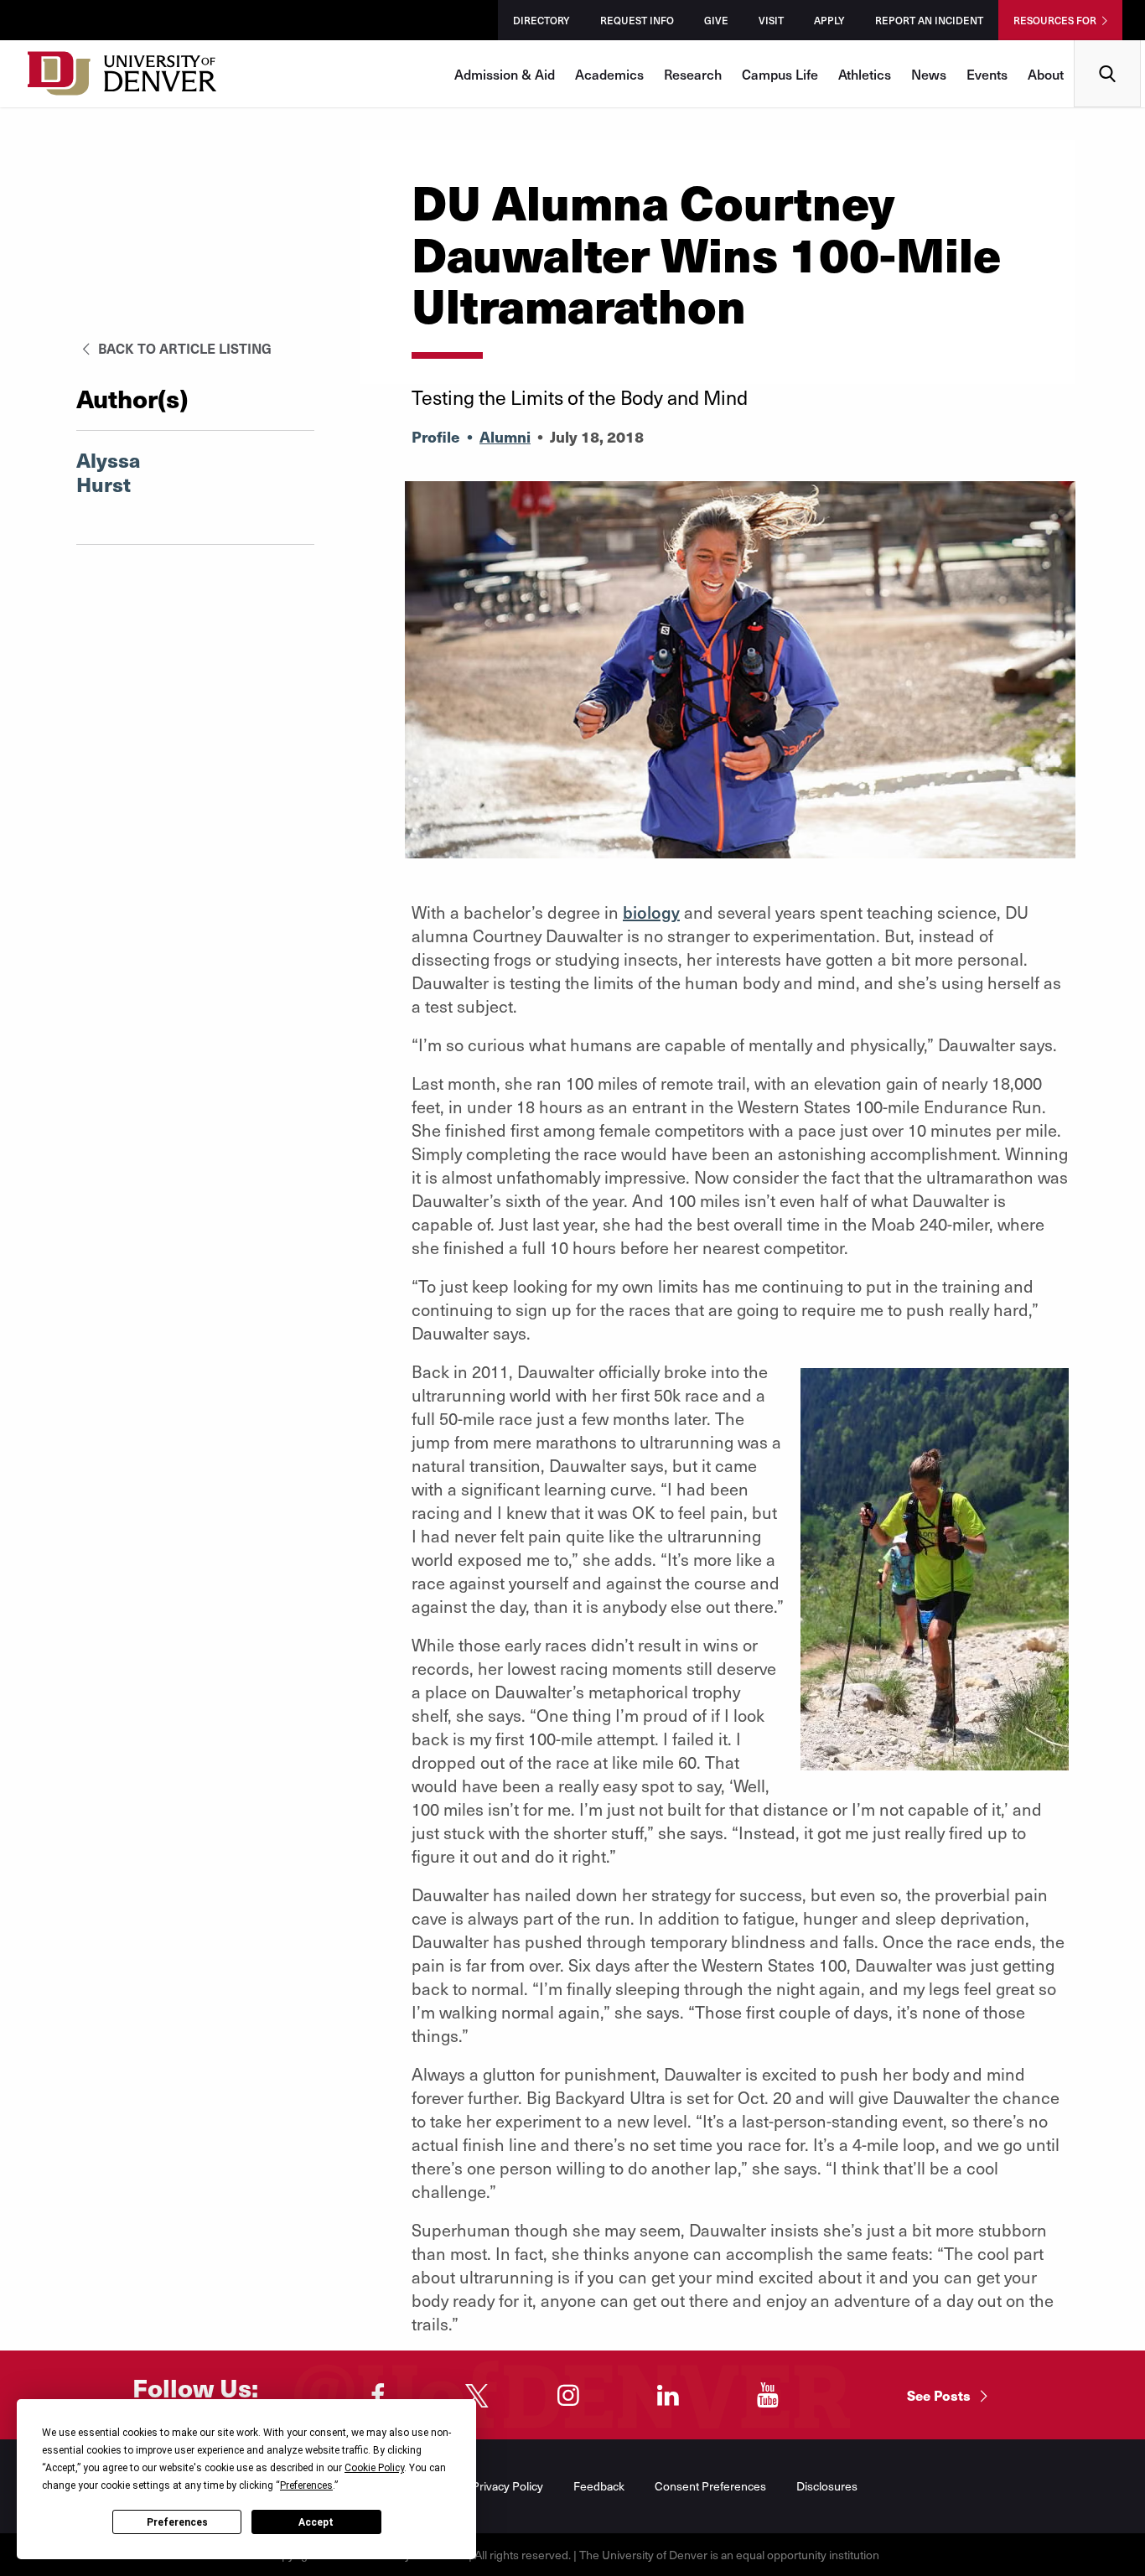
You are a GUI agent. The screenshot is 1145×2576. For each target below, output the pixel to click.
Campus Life (780, 74)
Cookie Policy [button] (374, 2468)
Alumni (505, 436)
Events (987, 74)
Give (716, 20)
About (1046, 74)
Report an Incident (929, 20)
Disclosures (827, 2486)
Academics (609, 74)
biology (651, 912)
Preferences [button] (306, 2485)
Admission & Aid (505, 74)
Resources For (1055, 20)
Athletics (865, 74)
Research (693, 74)
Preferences (177, 2522)
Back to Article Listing (183, 348)
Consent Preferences (710, 2486)
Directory (541, 20)
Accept (316, 2522)
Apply (829, 20)
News (929, 74)
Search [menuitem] (1108, 47)
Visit (771, 20)
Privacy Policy (508, 2486)
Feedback (599, 2486)
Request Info (637, 20)
